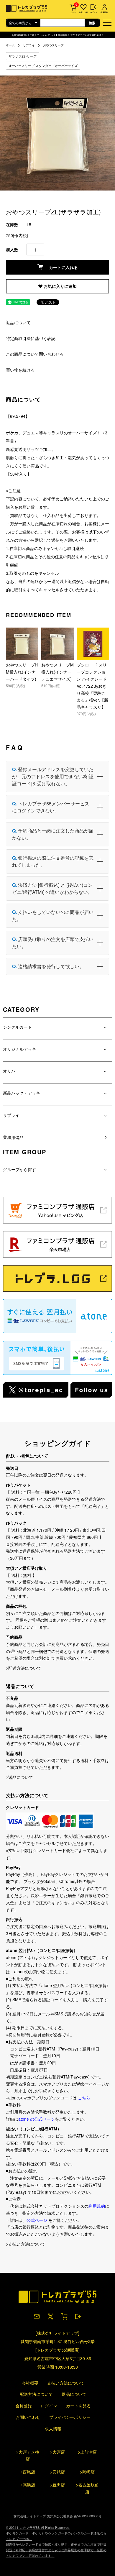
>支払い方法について (26, 2244)
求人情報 (53, 2429)
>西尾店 (28, 2472)
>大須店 (57, 2452)
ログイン (49, 2406)
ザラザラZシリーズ (23, 56)
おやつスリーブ (53, 45)
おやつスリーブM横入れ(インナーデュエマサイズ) (57, 672)
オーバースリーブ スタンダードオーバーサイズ (43, 65)
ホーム (10, 45)
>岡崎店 (87, 2472)
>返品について (19, 1777)
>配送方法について (24, 1668)
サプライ (29, 45)
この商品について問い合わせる (35, 354)
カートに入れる (63, 267)
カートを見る (78, 2406)
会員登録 (24, 2406)
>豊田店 (57, 2485)
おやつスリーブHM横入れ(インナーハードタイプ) (22, 672)
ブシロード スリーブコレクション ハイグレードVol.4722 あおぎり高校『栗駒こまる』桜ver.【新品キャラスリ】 (92, 686)
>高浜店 (28, 2485)
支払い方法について (66, 2383)
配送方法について (36, 2394)
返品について (18, 322)
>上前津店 (87, 2452)
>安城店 (57, 2472)
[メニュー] (108, 22)
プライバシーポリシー (70, 2417)
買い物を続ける (20, 370)
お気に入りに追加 (60, 286)
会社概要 (30, 2383)
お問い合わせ (28, 2417)
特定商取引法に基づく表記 (31, 338)
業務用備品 (13, 1137)
